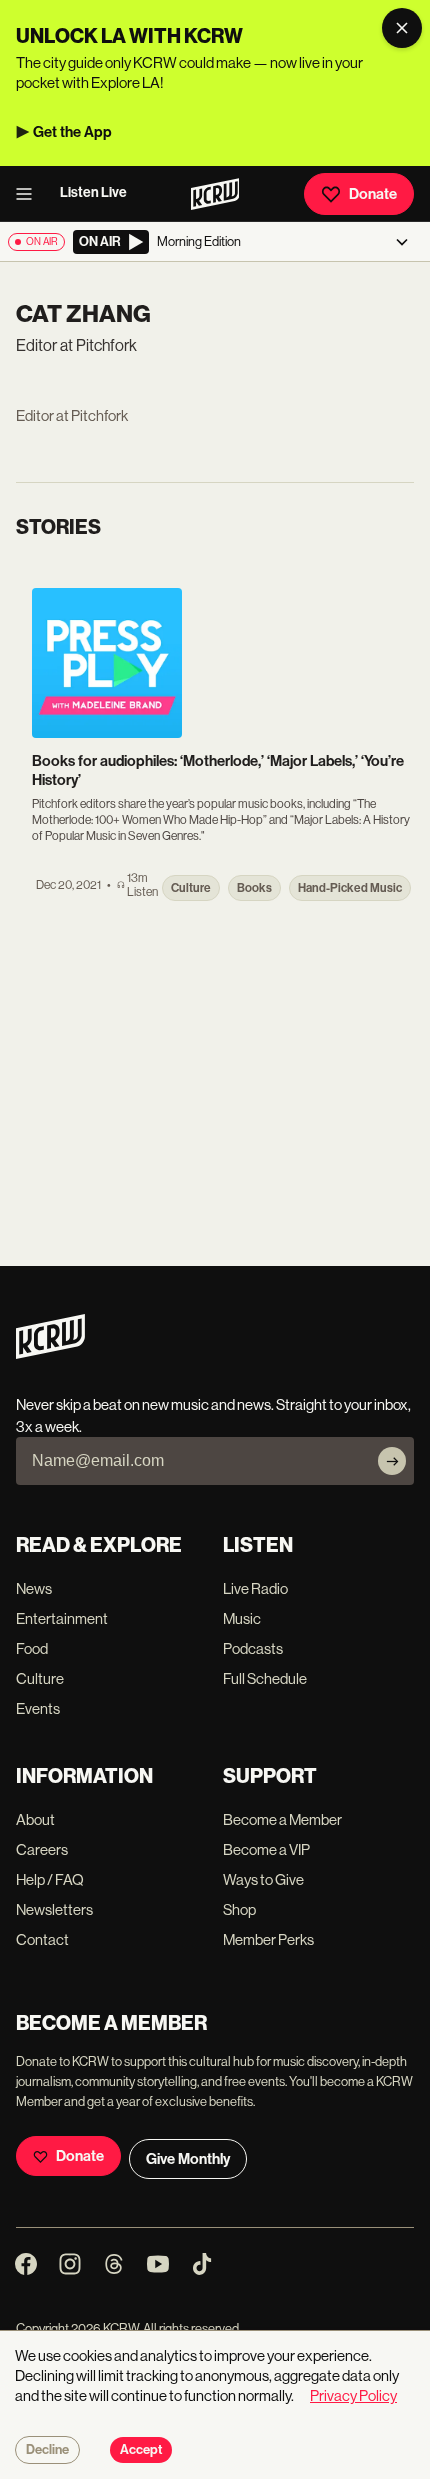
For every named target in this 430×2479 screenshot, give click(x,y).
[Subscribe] (392, 1461)
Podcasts (253, 1648)
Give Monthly (188, 2159)
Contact (42, 1939)
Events (38, 1708)
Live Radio (255, 1588)
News (34, 1588)
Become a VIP (266, 1849)
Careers (42, 1849)
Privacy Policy (353, 2395)
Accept (141, 2450)
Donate (373, 194)
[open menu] (30, 194)
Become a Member (282, 1819)
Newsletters (54, 1909)
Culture (40, 1678)
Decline (47, 2450)
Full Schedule (265, 1678)
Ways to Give (263, 1879)
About (35, 1819)
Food (32, 1648)
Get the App (72, 132)
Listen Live (93, 192)
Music (242, 1618)
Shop (239, 1909)
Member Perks (268, 1939)
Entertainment (62, 1618)
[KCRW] (50, 1353)
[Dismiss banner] (402, 28)
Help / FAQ (50, 1879)
